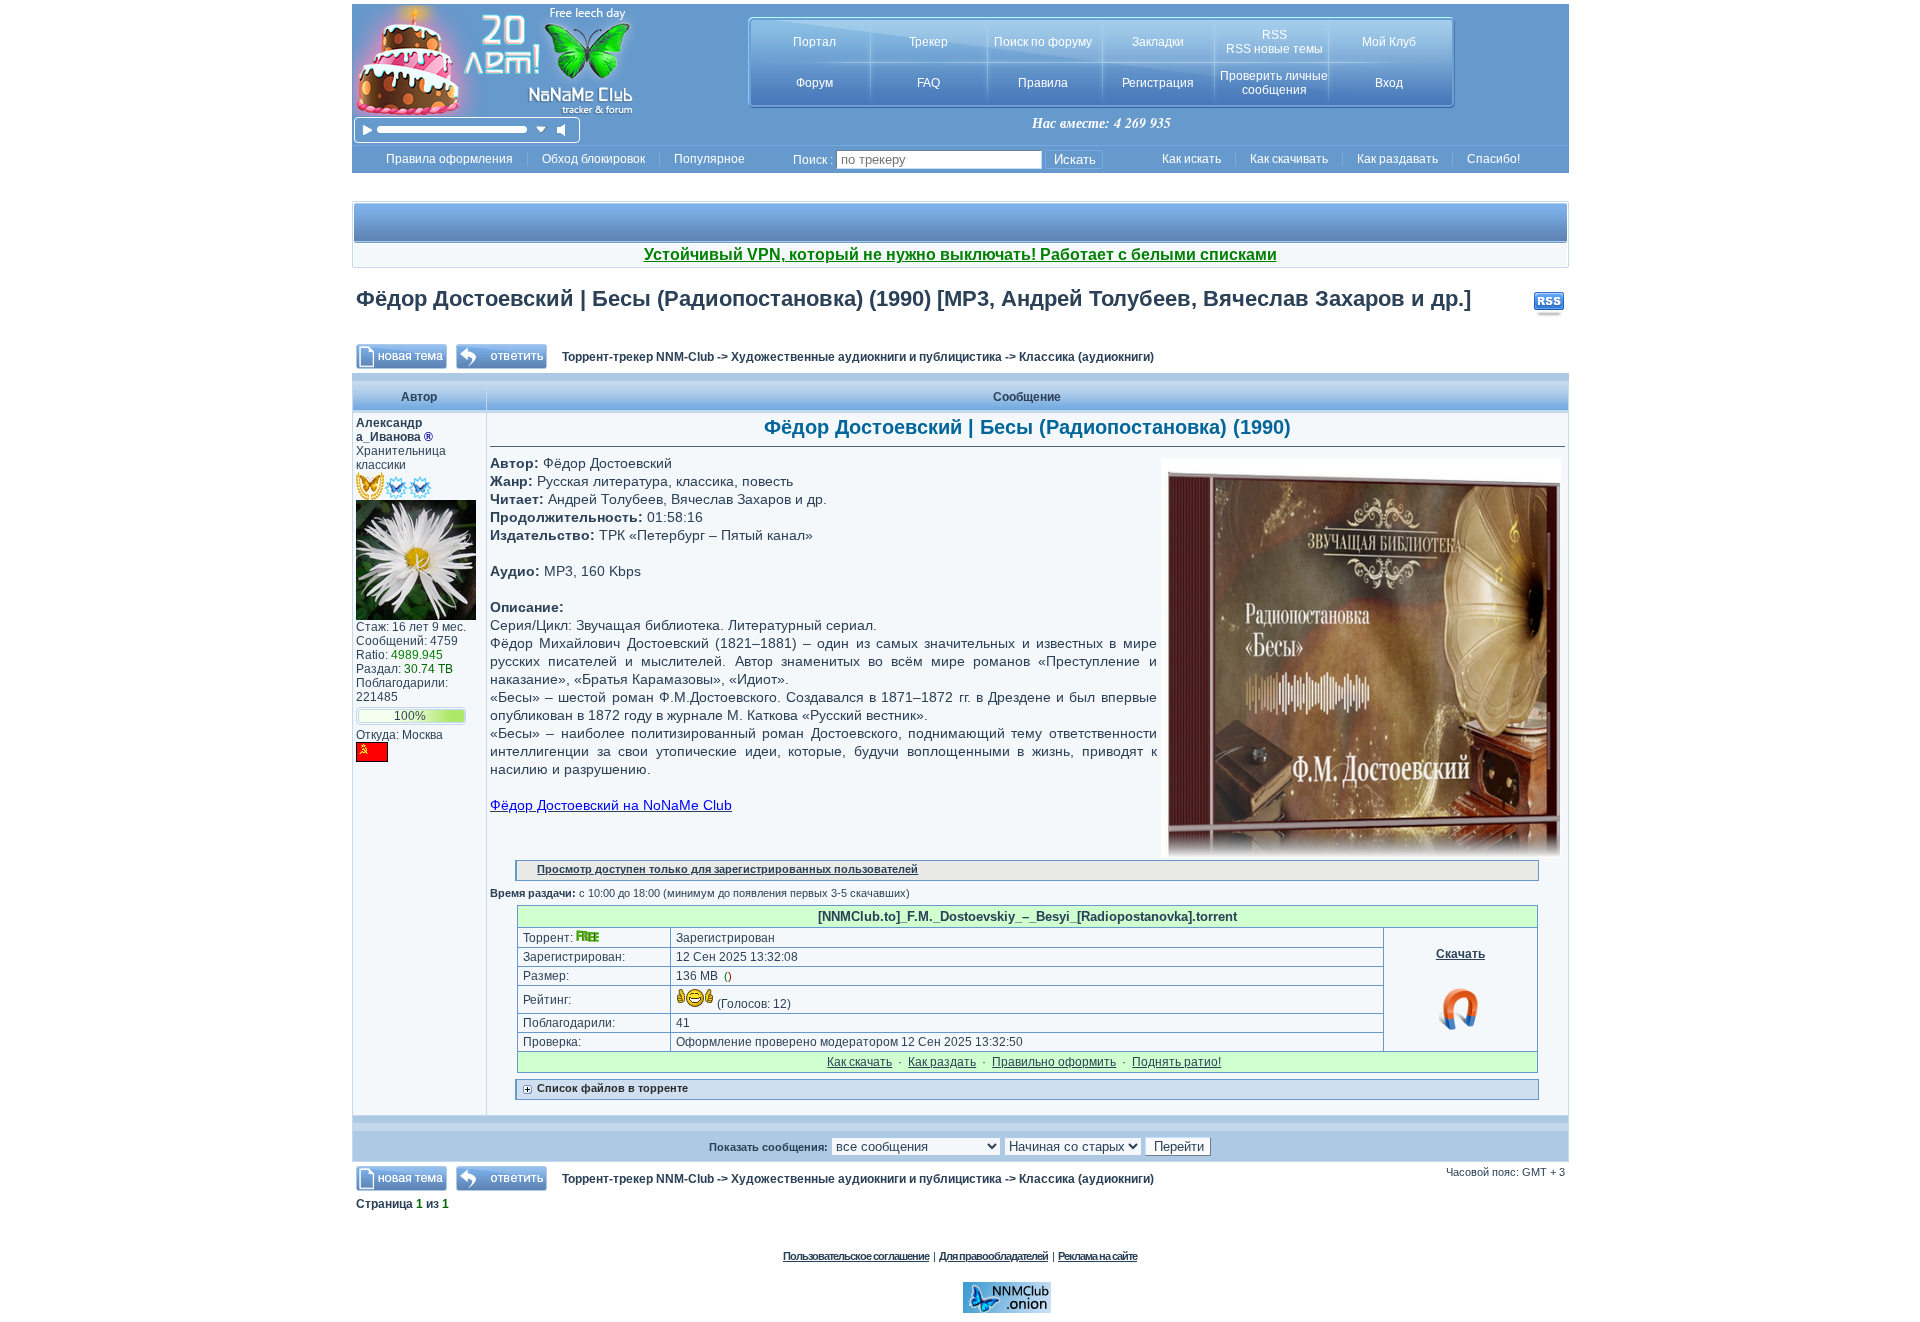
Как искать (1191, 159)
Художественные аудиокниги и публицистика (866, 357)
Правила (1043, 83)
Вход (1389, 83)
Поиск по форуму (1043, 42)
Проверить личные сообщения (1274, 83)
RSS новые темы (1274, 49)
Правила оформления (449, 159)
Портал (814, 42)
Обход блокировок (593, 159)
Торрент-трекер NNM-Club (638, 357)
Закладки (1158, 42)
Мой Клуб (1389, 42)
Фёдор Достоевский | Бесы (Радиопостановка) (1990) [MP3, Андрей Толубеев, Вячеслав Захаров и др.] (913, 298)
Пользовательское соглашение (856, 1256)
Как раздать (942, 1062)
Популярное (709, 159)
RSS (1274, 35)
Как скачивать (1289, 159)
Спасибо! (1493, 159)
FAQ (928, 83)
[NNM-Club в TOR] (1007, 1309)
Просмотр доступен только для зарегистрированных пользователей (727, 869)
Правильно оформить (1054, 1062)
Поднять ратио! (1176, 1062)
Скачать (1460, 954)
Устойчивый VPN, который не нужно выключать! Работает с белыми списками (960, 254)
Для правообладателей (993, 1256)
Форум (814, 83)
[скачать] (541, 129)
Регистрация (1158, 83)
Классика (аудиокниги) (1086, 357)
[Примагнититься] (1460, 1029)
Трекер (928, 42)
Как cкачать (859, 1062)
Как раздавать (1397, 159)
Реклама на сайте (1097, 1256)
